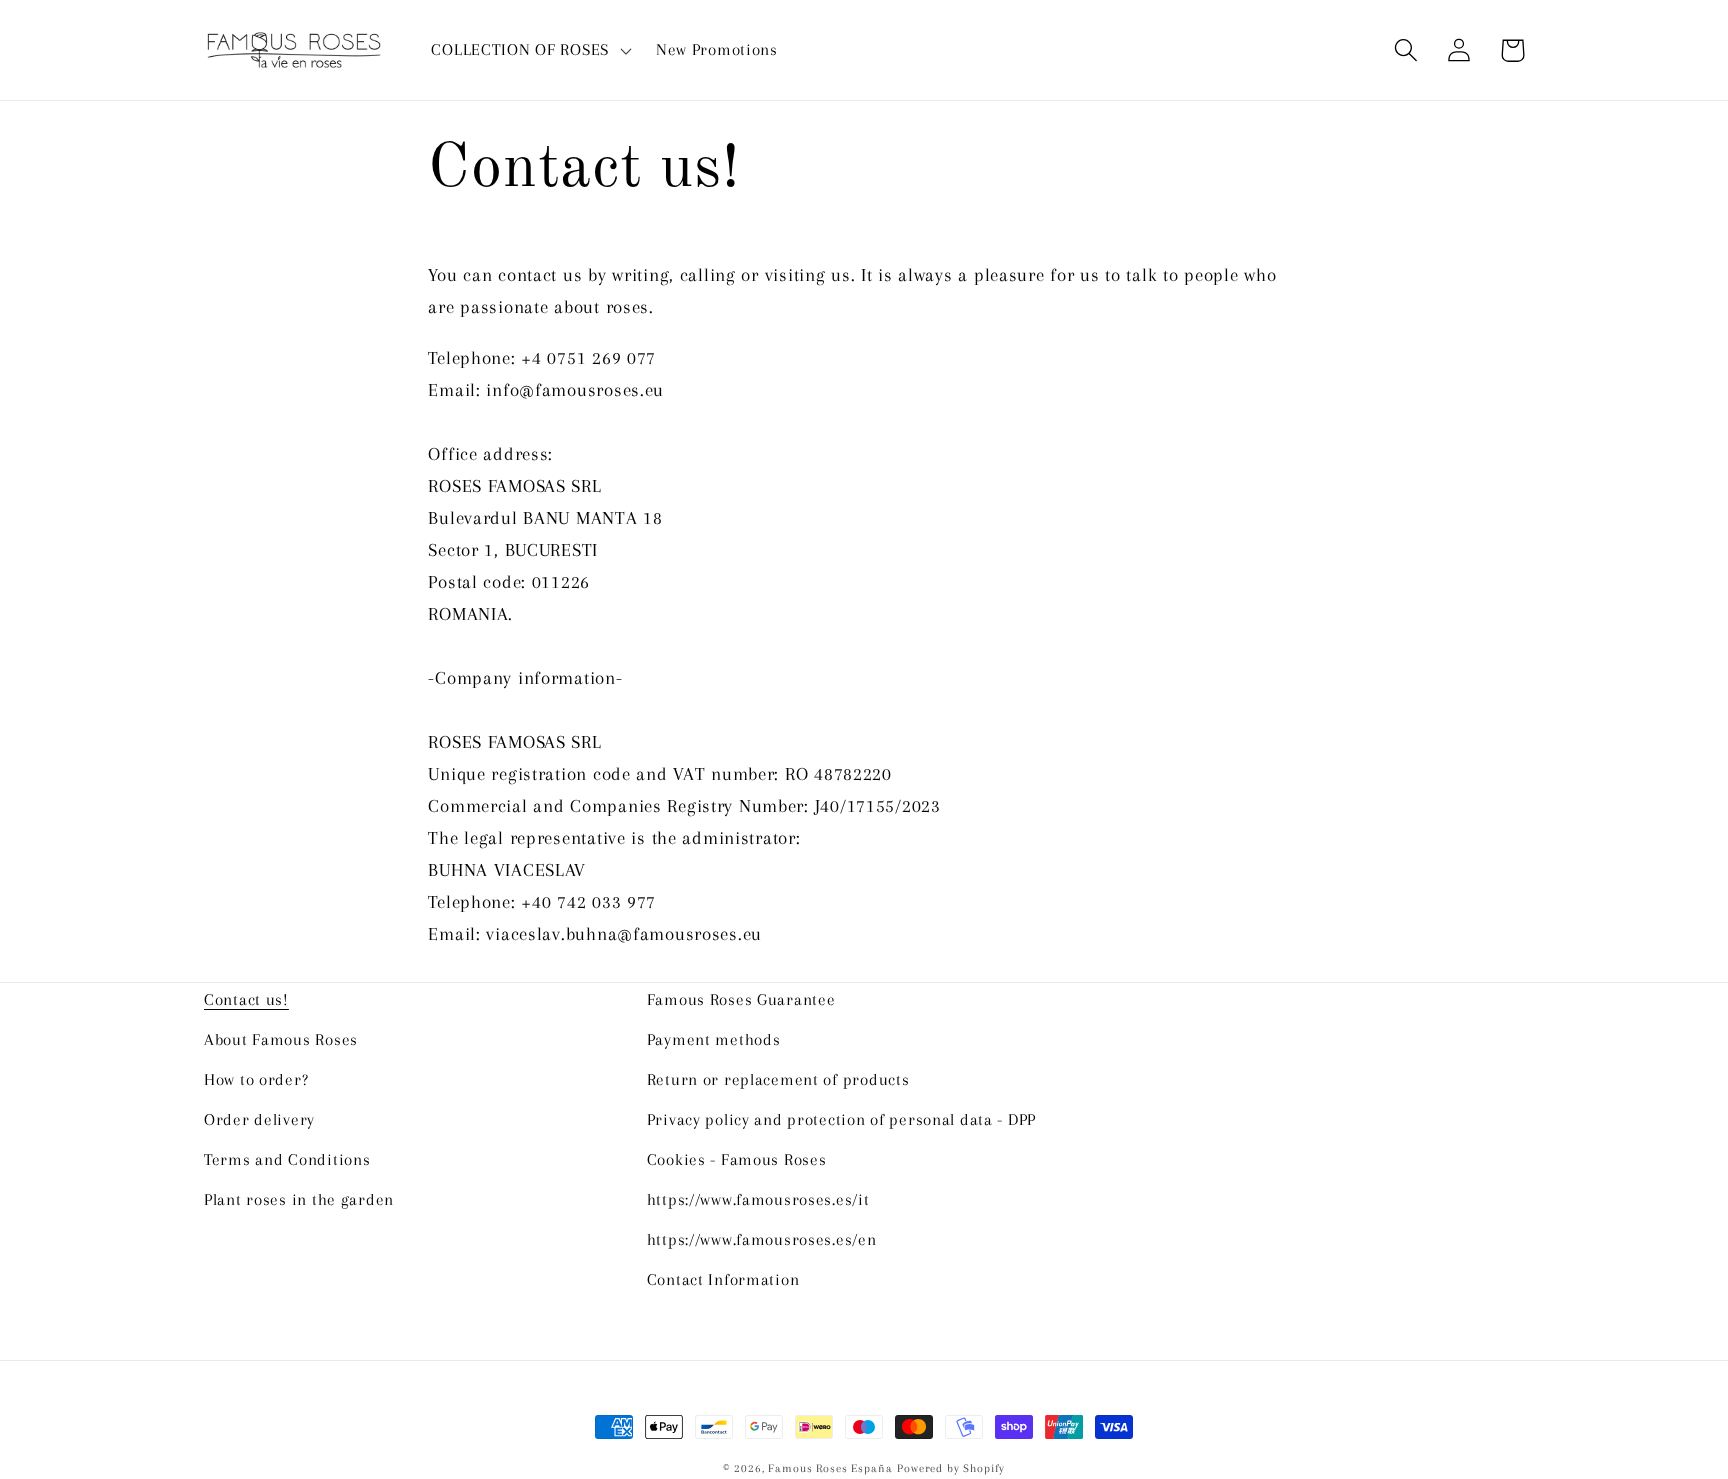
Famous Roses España (830, 1468)
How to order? (256, 1079)
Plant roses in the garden (299, 1199)
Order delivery (259, 1119)
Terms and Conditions (287, 1159)
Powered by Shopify (951, 1468)
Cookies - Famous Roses (737, 1159)
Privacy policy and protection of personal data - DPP (841, 1119)
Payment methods (714, 1039)
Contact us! (246, 999)
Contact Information (723, 1279)
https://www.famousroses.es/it (758, 1199)
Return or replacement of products (778, 1079)
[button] (529, 50)
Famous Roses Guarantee (741, 999)
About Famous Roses (281, 1039)
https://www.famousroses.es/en (762, 1239)
